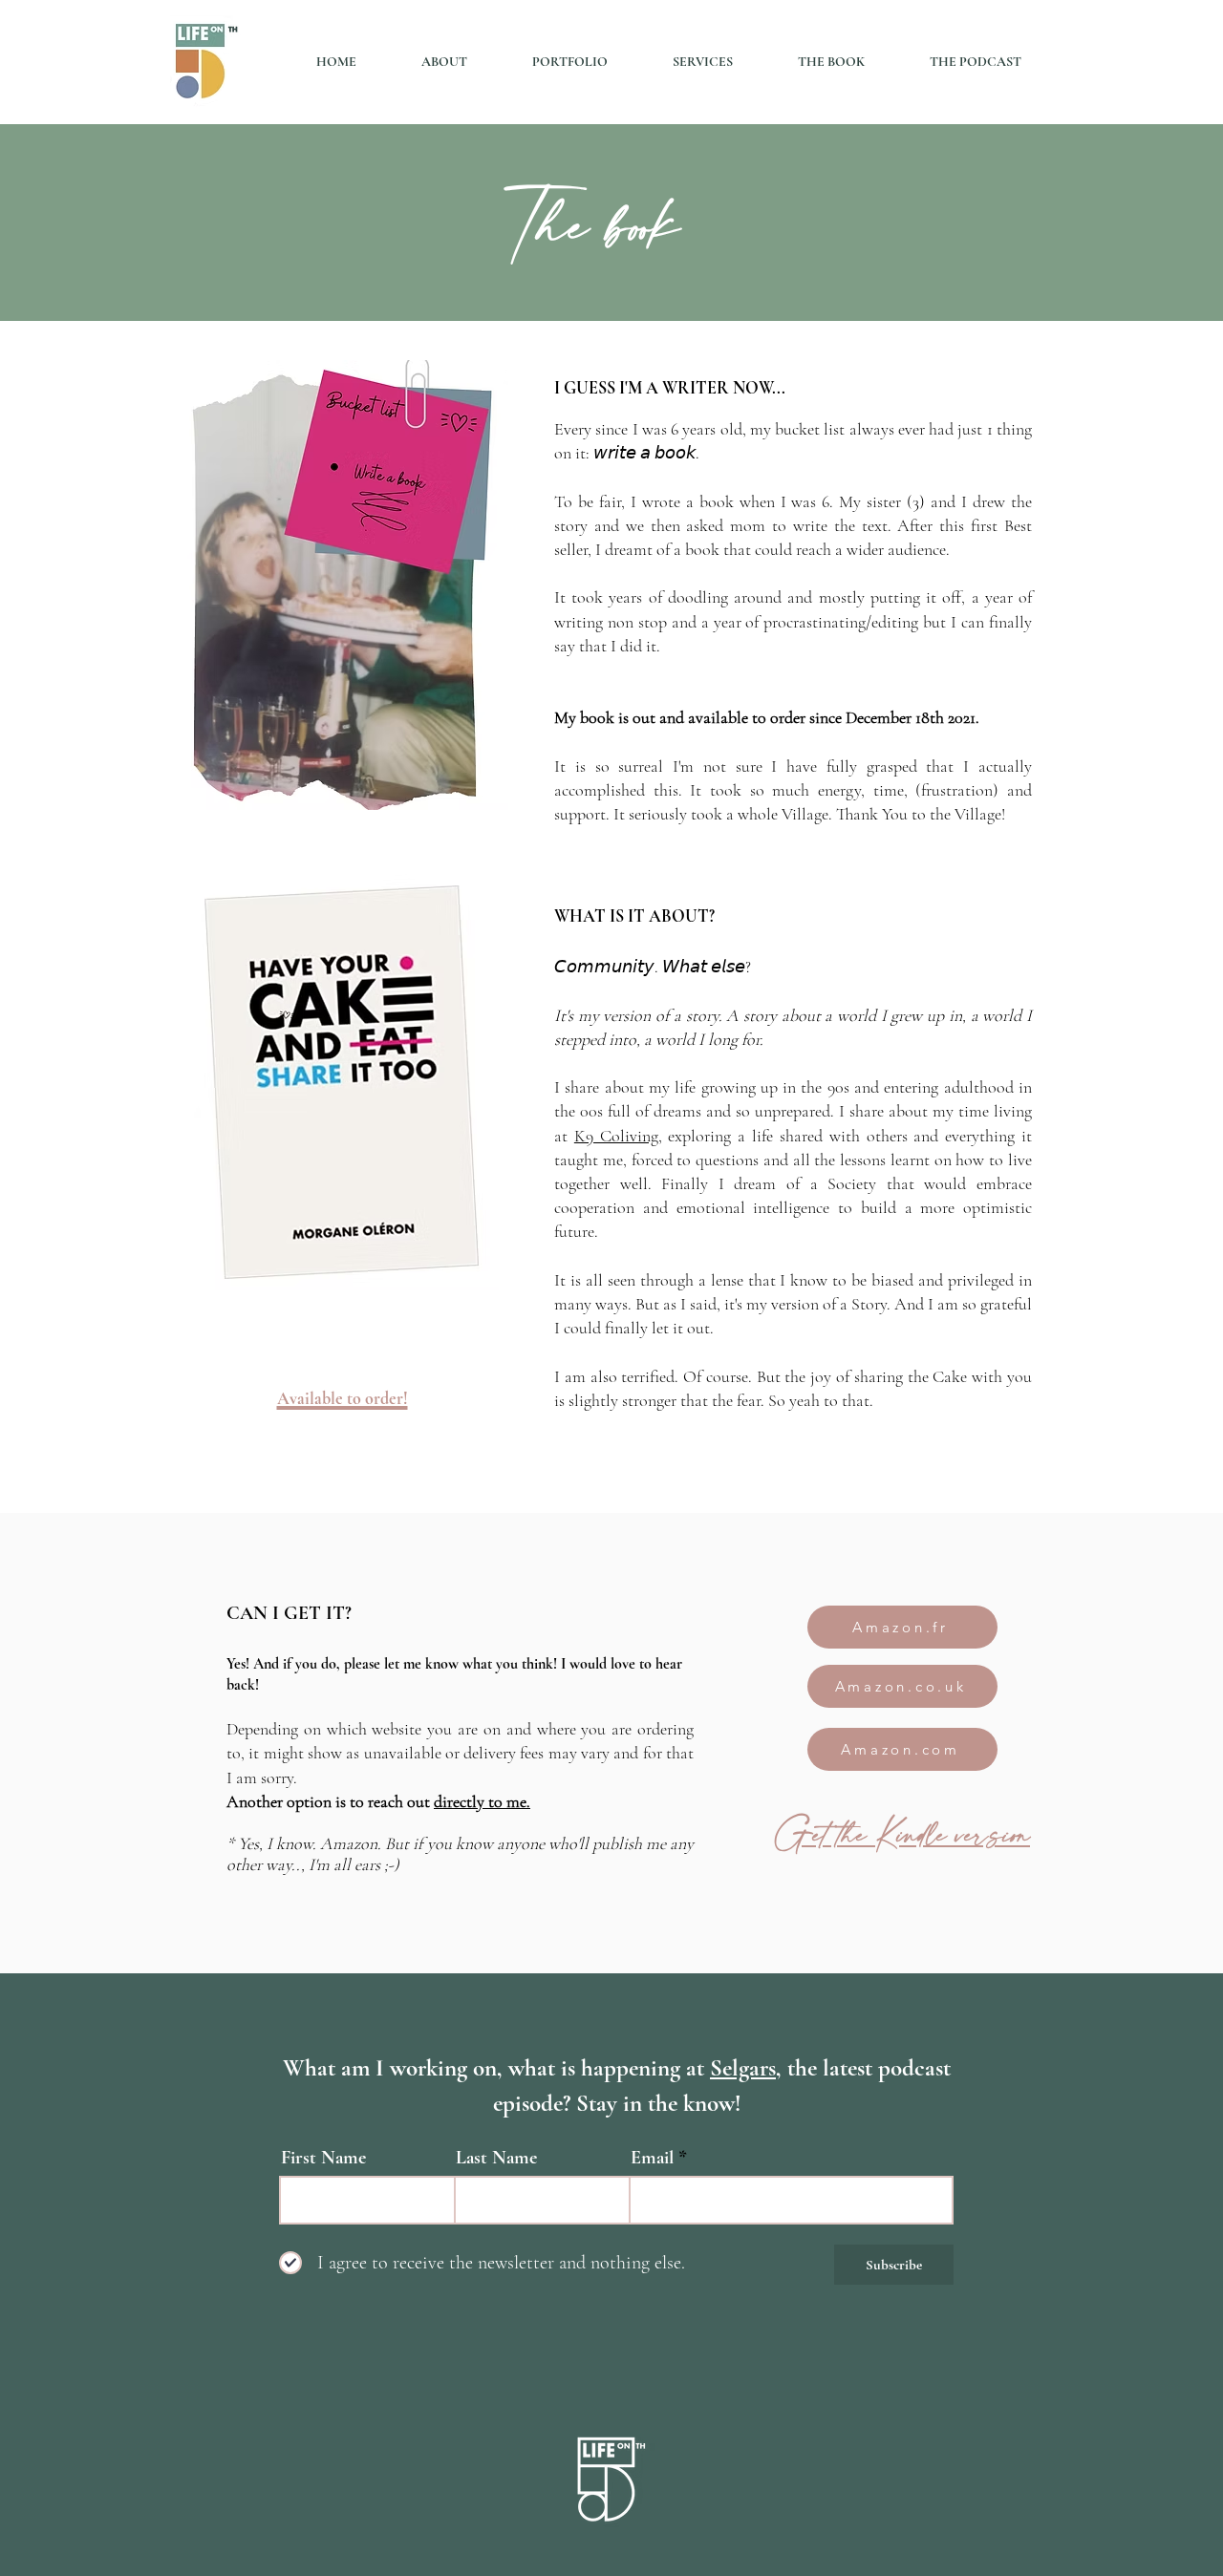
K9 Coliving (616, 1136)
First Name (323, 2158)
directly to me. (482, 1801)
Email (652, 2158)
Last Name (496, 2158)
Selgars (743, 2068)
